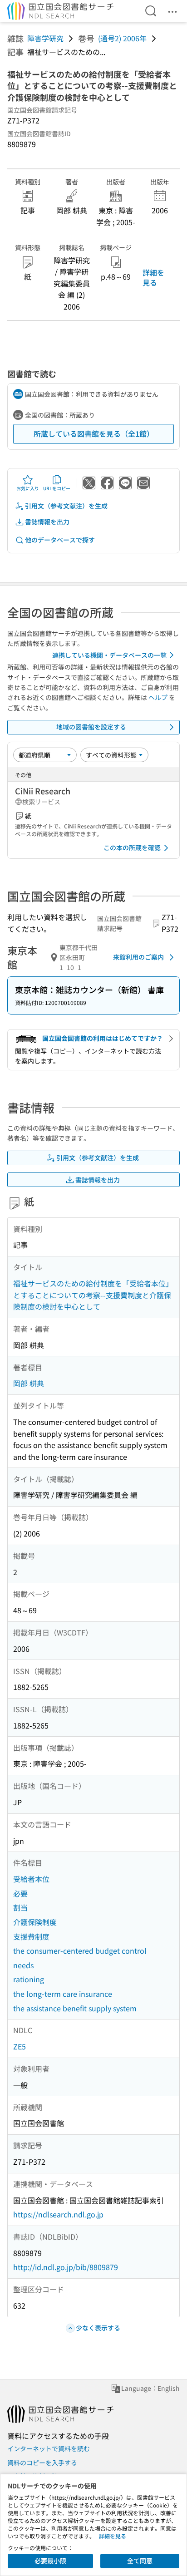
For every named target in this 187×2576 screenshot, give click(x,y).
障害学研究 (45, 38)
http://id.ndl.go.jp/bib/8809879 (66, 2267)
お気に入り (28, 488)
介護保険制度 (35, 1922)
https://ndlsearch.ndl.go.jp (58, 2214)
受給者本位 (31, 1879)
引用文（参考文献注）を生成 (66, 506)
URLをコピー (57, 488)
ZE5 (20, 2046)
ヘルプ (158, 697)
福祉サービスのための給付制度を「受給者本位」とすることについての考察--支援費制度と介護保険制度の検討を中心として (93, 1295)
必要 (20, 1893)
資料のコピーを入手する (42, 2463)
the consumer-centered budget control (80, 1950)
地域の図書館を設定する (91, 727)
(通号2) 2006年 (122, 38)
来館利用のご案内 (138, 957)
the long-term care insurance (63, 1994)
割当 (20, 1907)
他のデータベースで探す (60, 540)
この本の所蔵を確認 (132, 847)
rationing (29, 1979)
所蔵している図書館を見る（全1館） (94, 433)
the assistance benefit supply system (75, 2008)
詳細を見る (153, 277)
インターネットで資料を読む (49, 2448)
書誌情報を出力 (47, 522)
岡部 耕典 (29, 1383)
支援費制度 (31, 1936)
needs (23, 1965)
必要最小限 (50, 2561)
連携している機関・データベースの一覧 (109, 655)
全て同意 (140, 2561)
